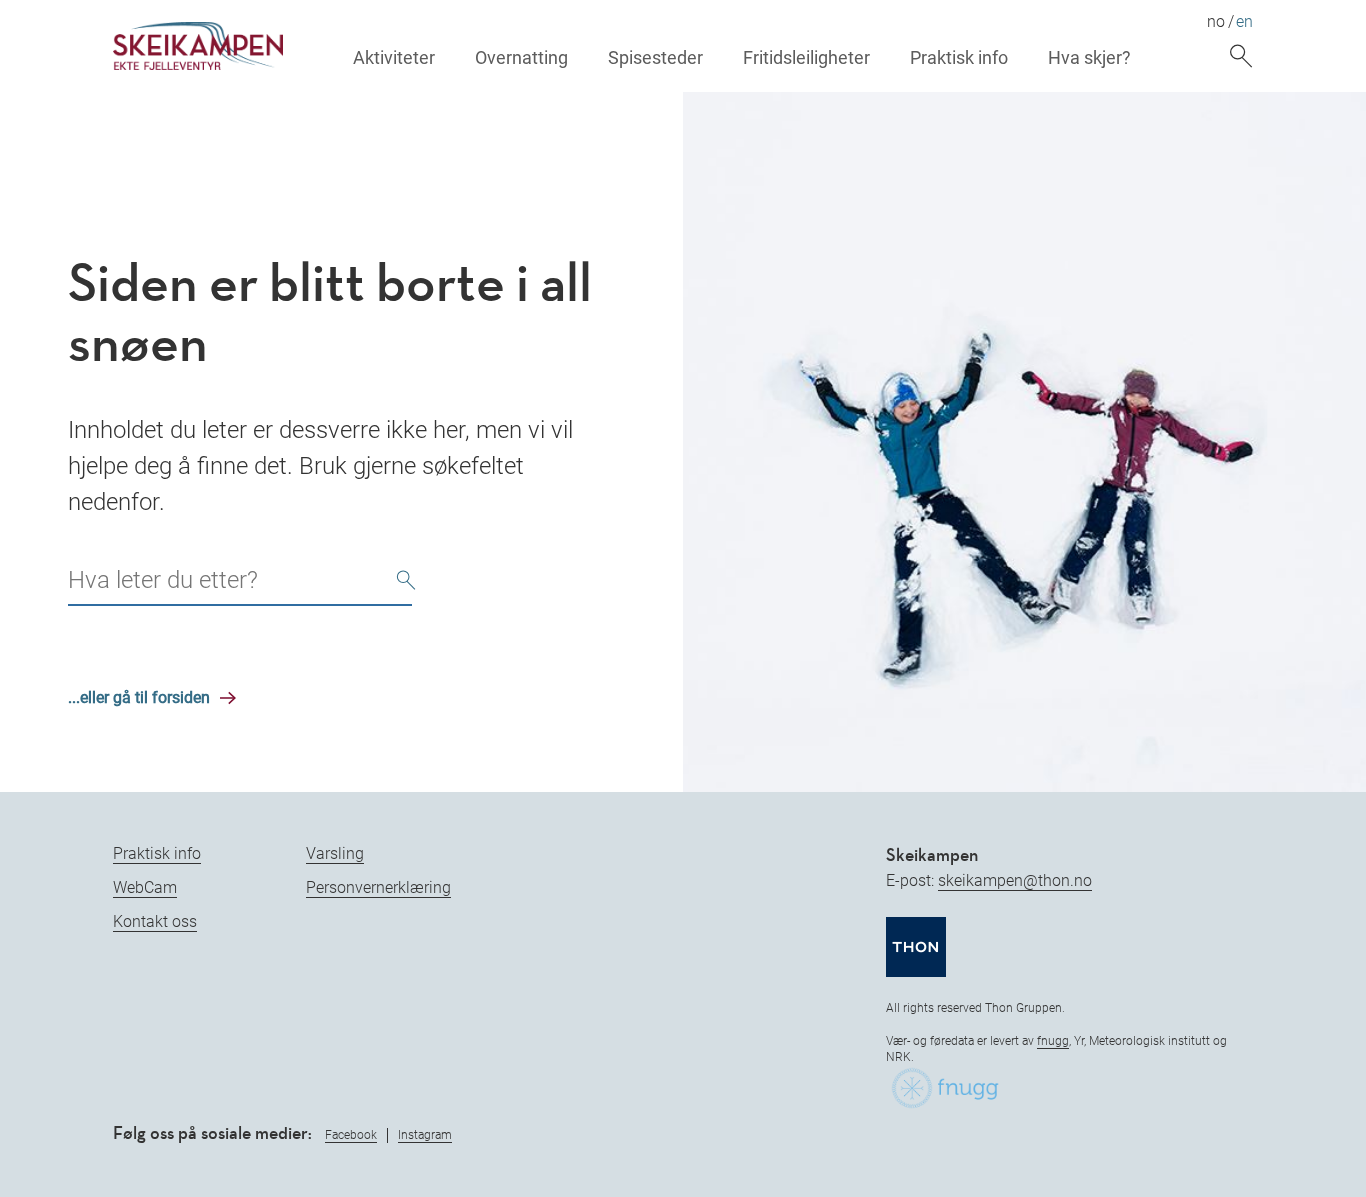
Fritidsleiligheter (806, 57)
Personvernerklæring (378, 887)
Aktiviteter (394, 57)
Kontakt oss (155, 921)
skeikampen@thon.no (1015, 880)
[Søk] (406, 582)
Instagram (425, 1135)
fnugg (1053, 1041)
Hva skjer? (1089, 57)
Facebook (351, 1135)
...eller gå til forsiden (139, 697)
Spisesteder (655, 57)
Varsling (335, 853)
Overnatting (521, 57)
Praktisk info (959, 57)
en (1244, 21)
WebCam (145, 887)
